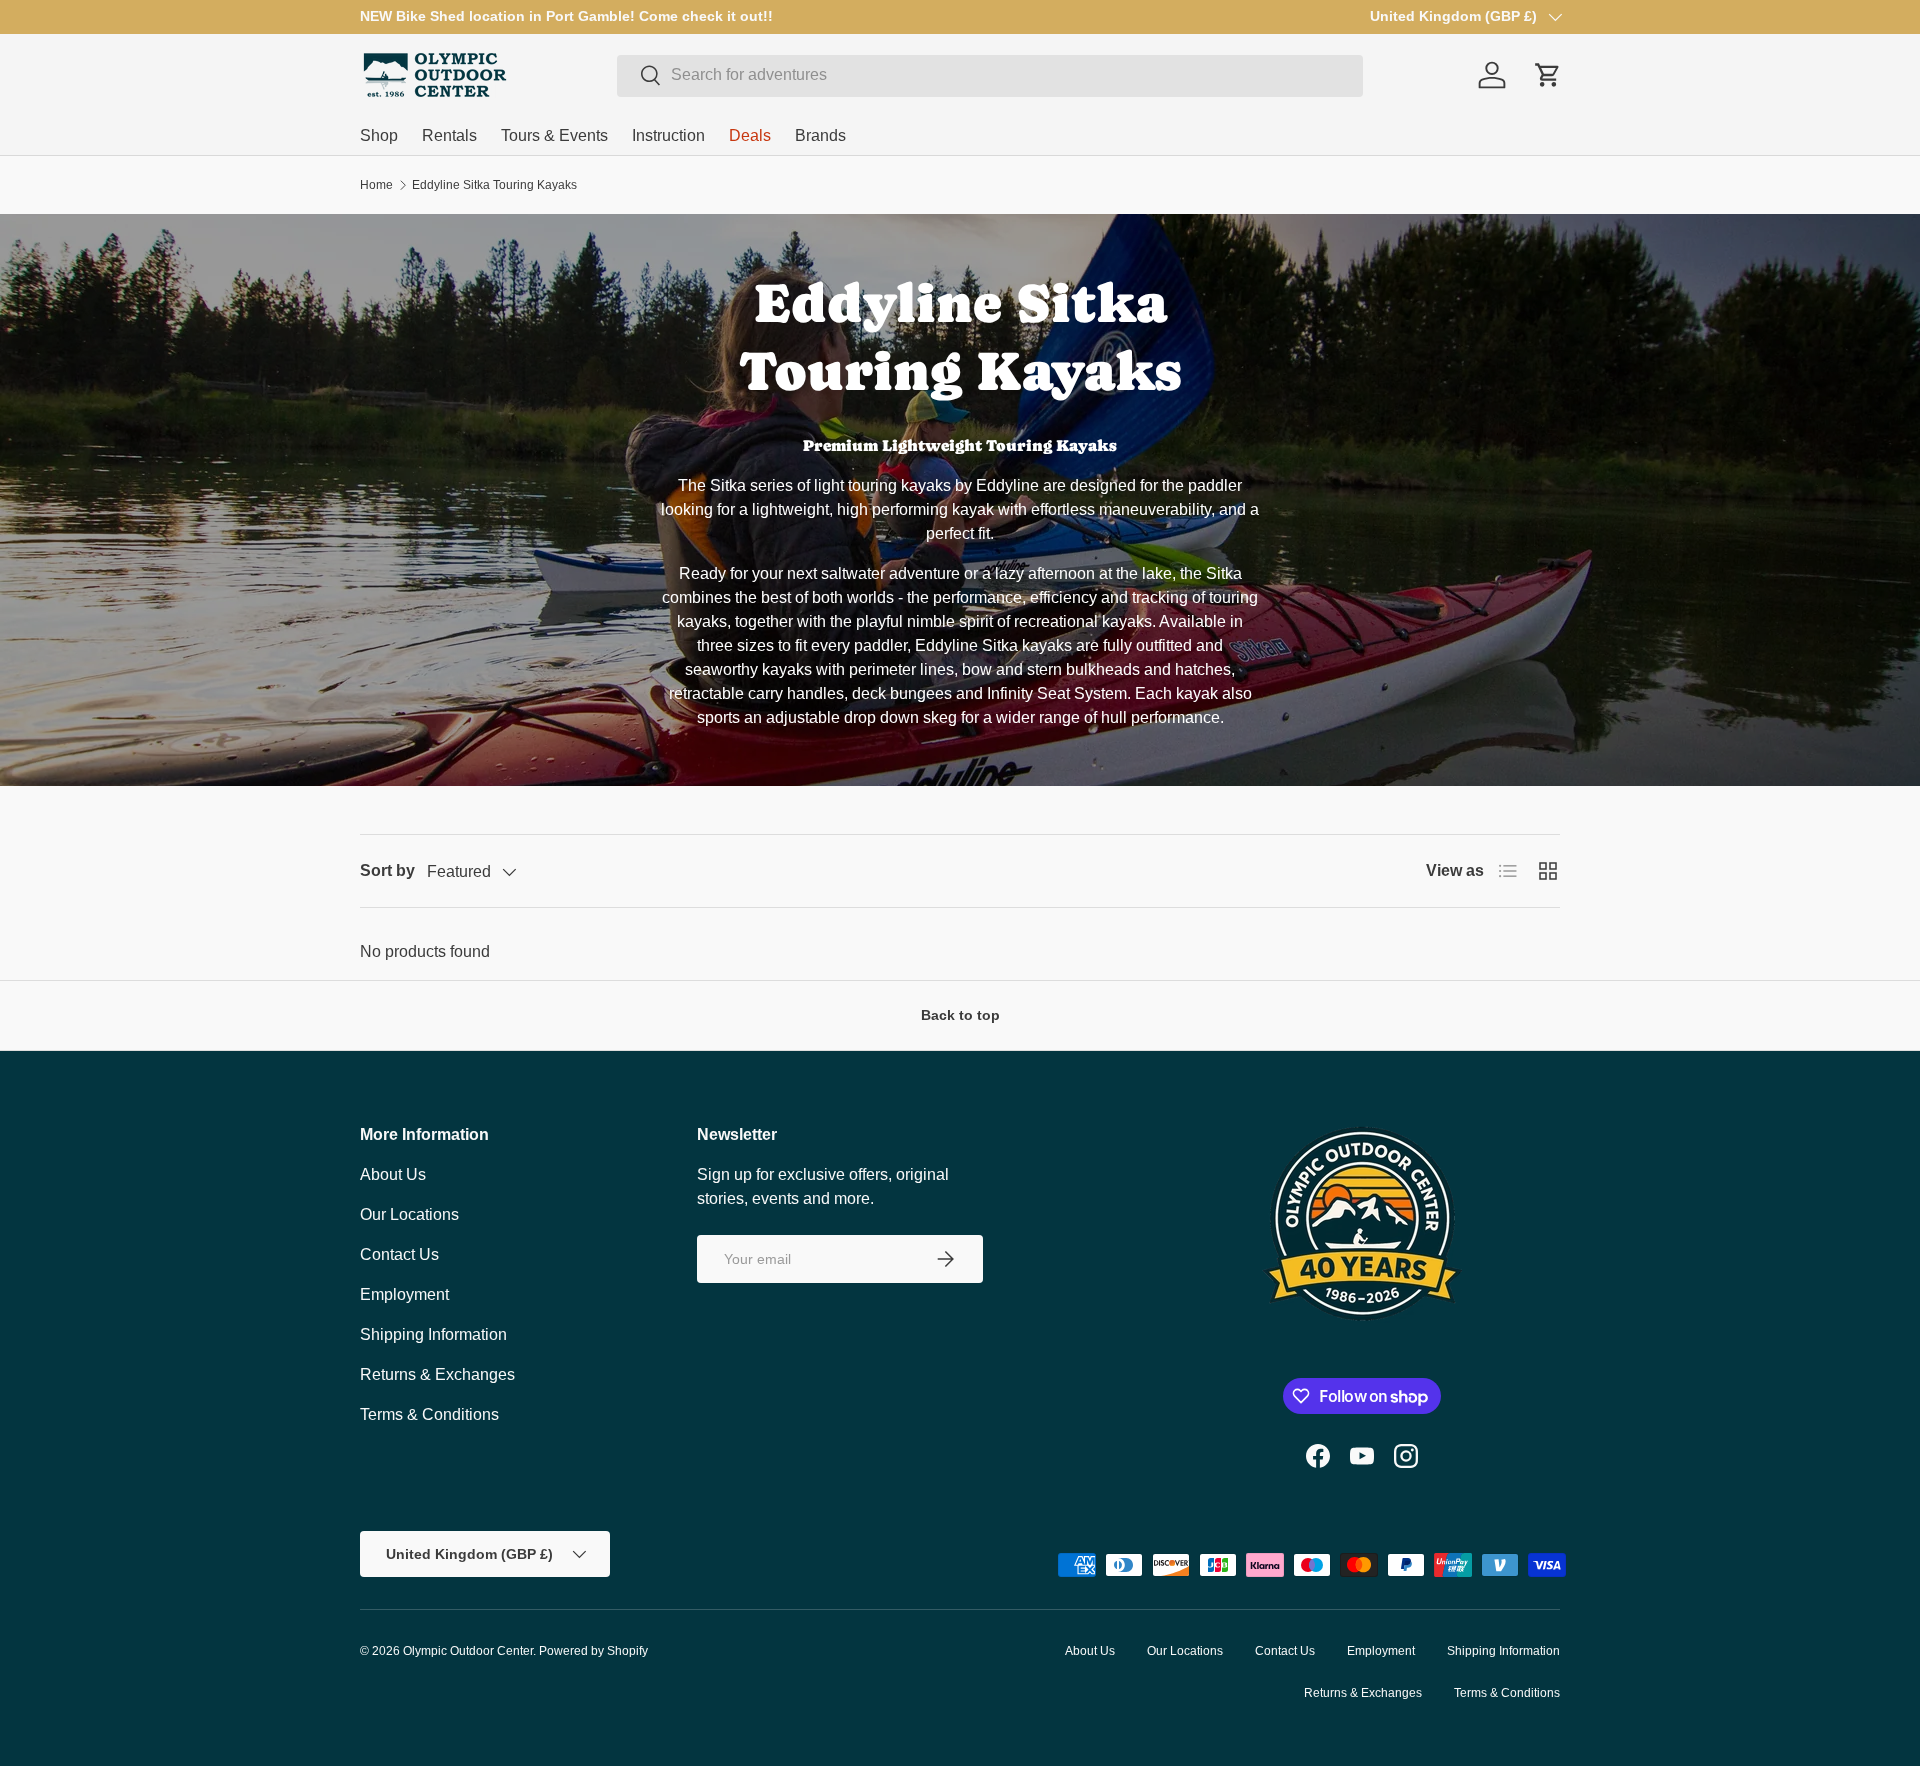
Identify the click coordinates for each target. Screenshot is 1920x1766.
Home (376, 185)
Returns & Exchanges (437, 1374)
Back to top (960, 1015)
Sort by (387, 870)
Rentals (449, 135)
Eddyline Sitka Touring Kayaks (494, 185)
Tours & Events (554, 135)
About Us (393, 1174)
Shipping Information (433, 1334)
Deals (750, 135)
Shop (379, 135)
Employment (404, 1294)
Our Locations (409, 1214)
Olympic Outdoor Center (468, 1651)
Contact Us (399, 1254)
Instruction (668, 135)
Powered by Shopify (593, 1651)
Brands (820, 135)
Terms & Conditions (429, 1414)
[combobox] (990, 75)
